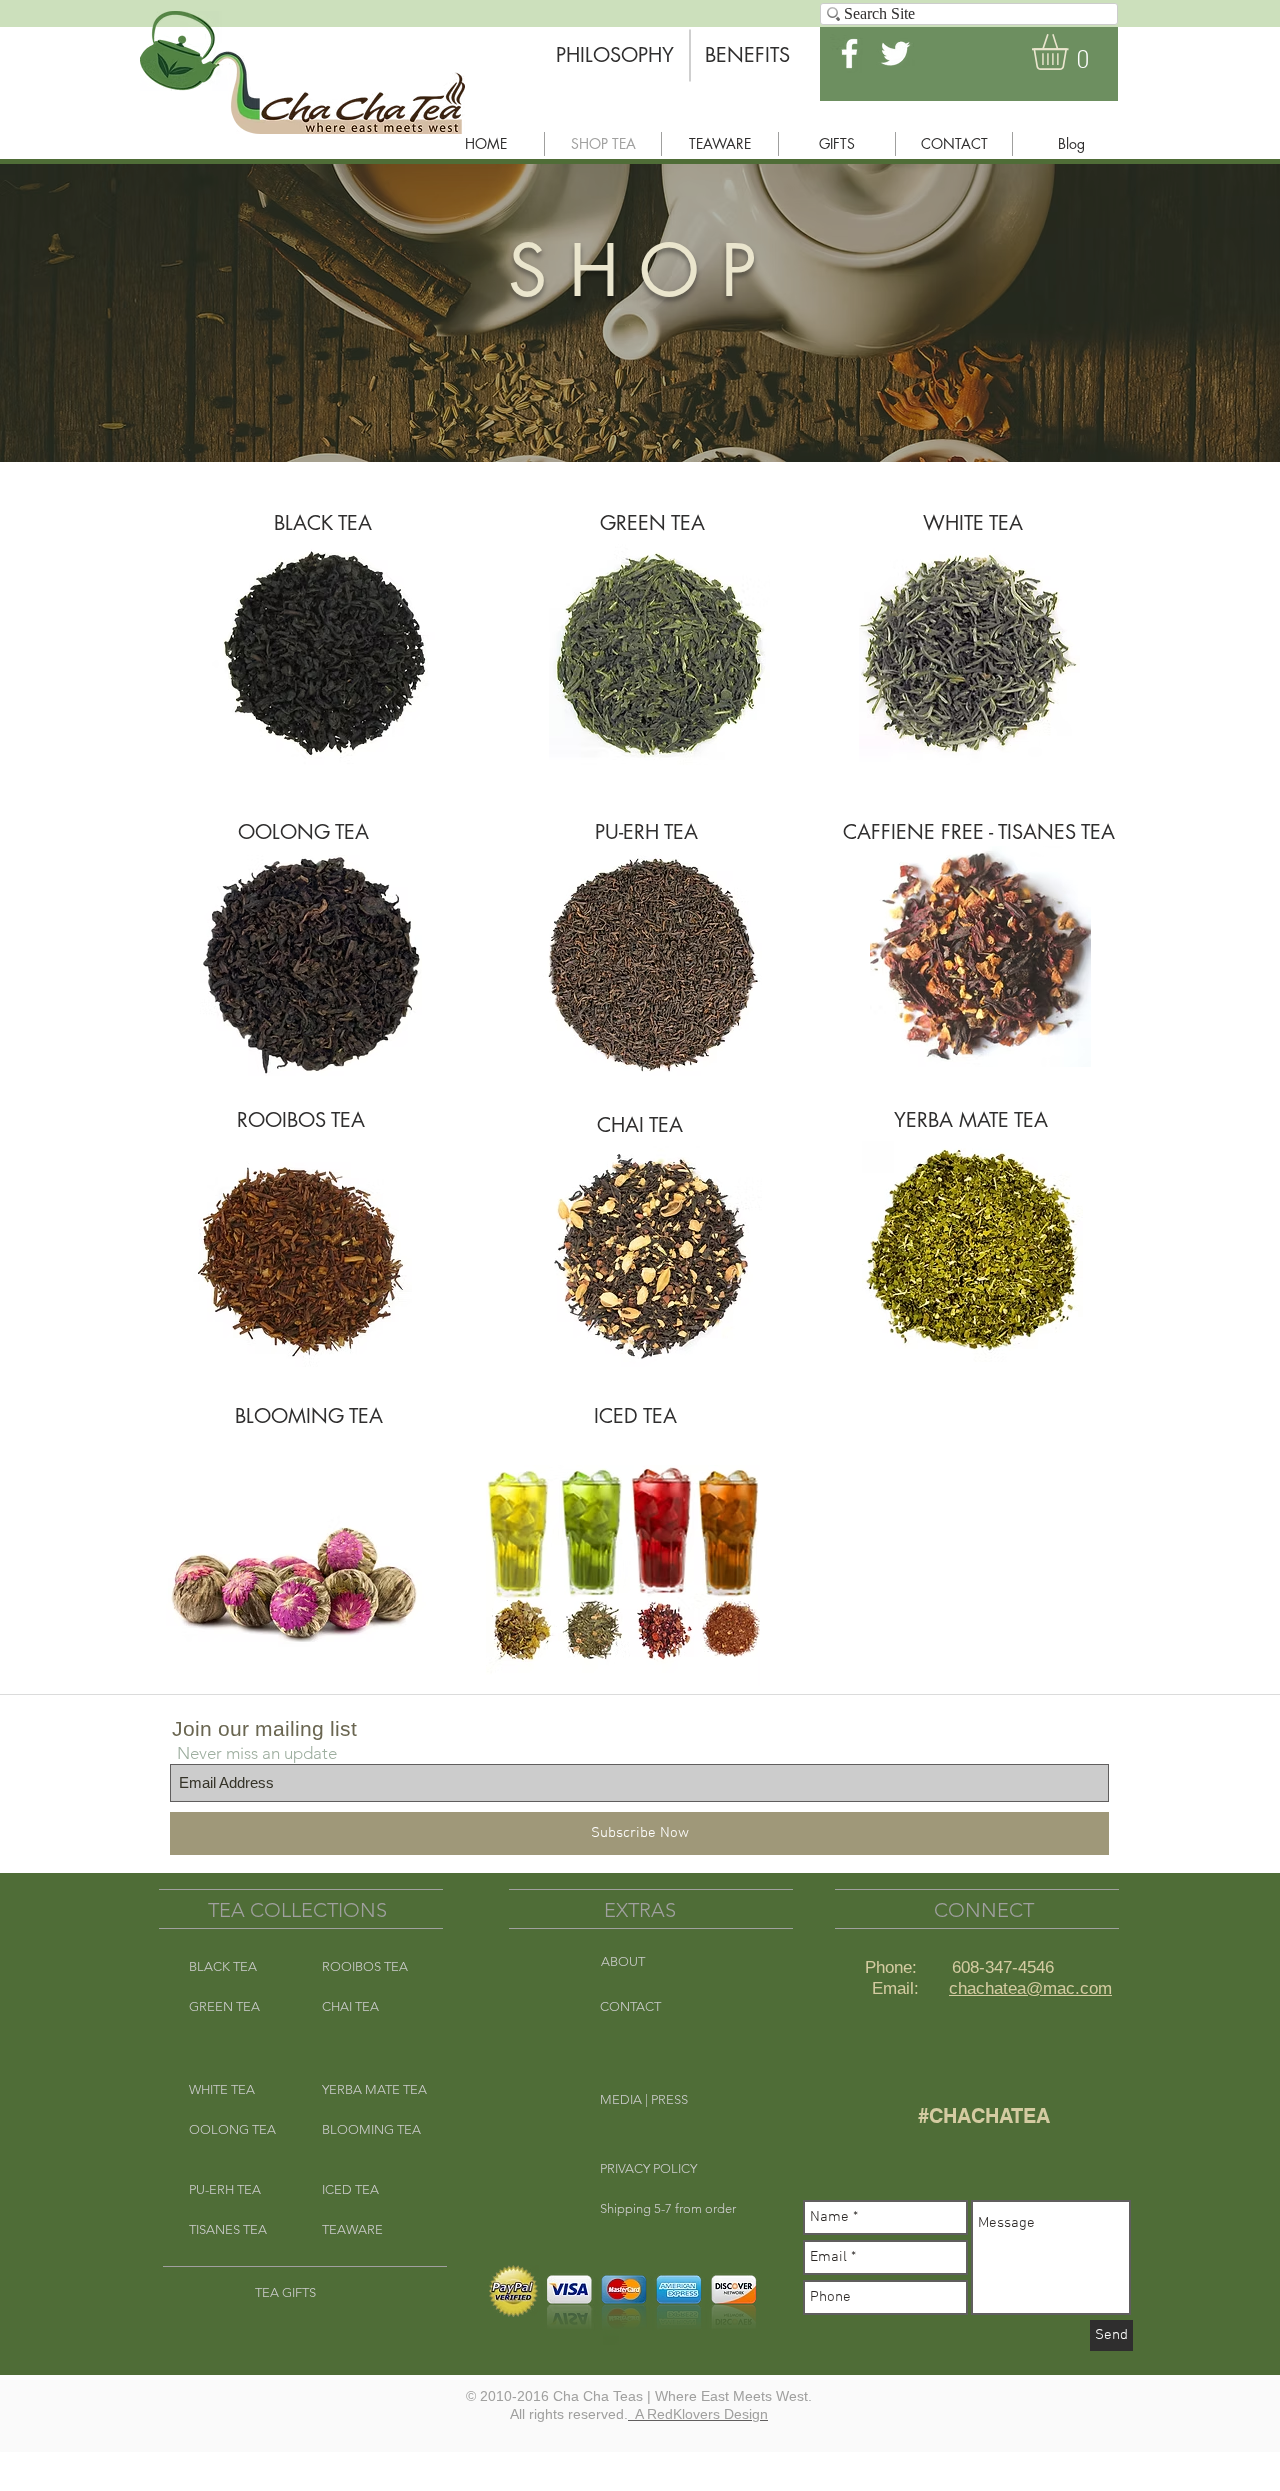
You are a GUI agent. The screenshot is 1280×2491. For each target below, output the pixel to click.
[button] (1071, 52)
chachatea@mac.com (1030, 1988)
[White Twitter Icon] (895, 53)
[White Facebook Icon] (849, 53)
